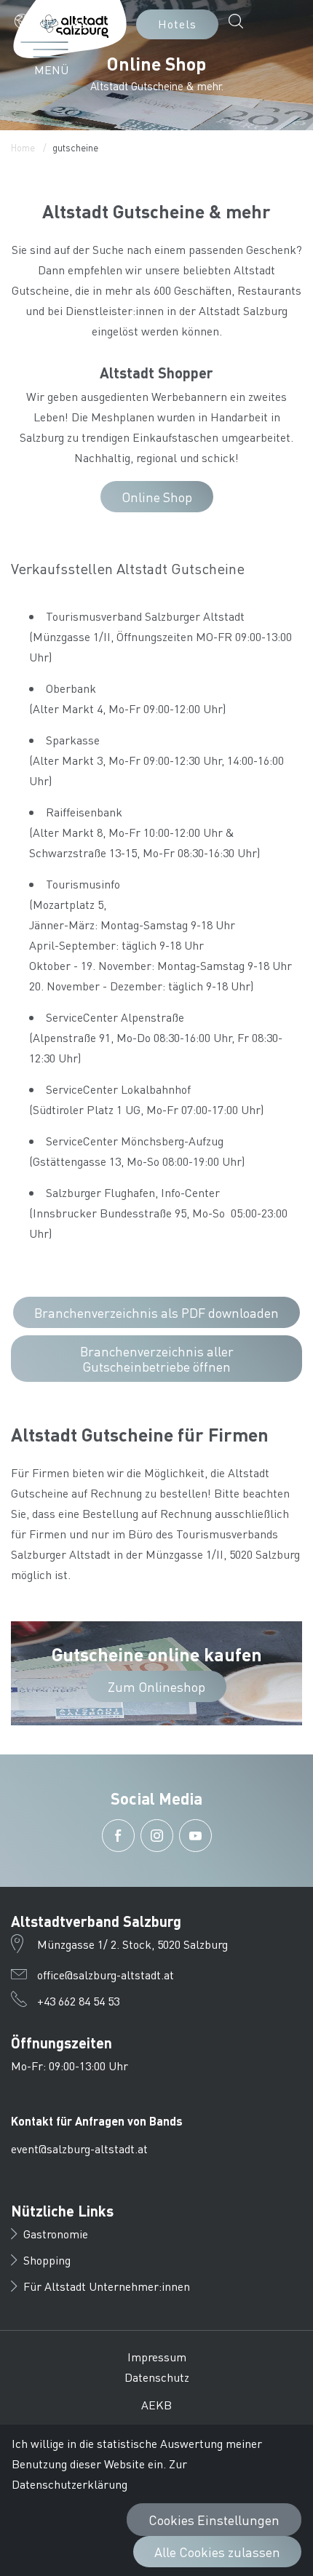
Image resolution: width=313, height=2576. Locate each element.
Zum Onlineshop (156, 1686)
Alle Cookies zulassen (217, 2552)
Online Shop (157, 497)
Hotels (177, 24)
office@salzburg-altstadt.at (106, 1975)
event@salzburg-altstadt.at (79, 2148)
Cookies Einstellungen (214, 2520)
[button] (39, 21)
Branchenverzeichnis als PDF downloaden (156, 1312)
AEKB (156, 2405)
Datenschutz (157, 2377)
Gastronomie (56, 2234)
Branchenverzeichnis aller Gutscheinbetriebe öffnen (157, 1359)
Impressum (157, 2357)
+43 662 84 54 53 (78, 2001)
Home (23, 147)
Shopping (47, 2260)
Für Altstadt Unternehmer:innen (107, 2286)
